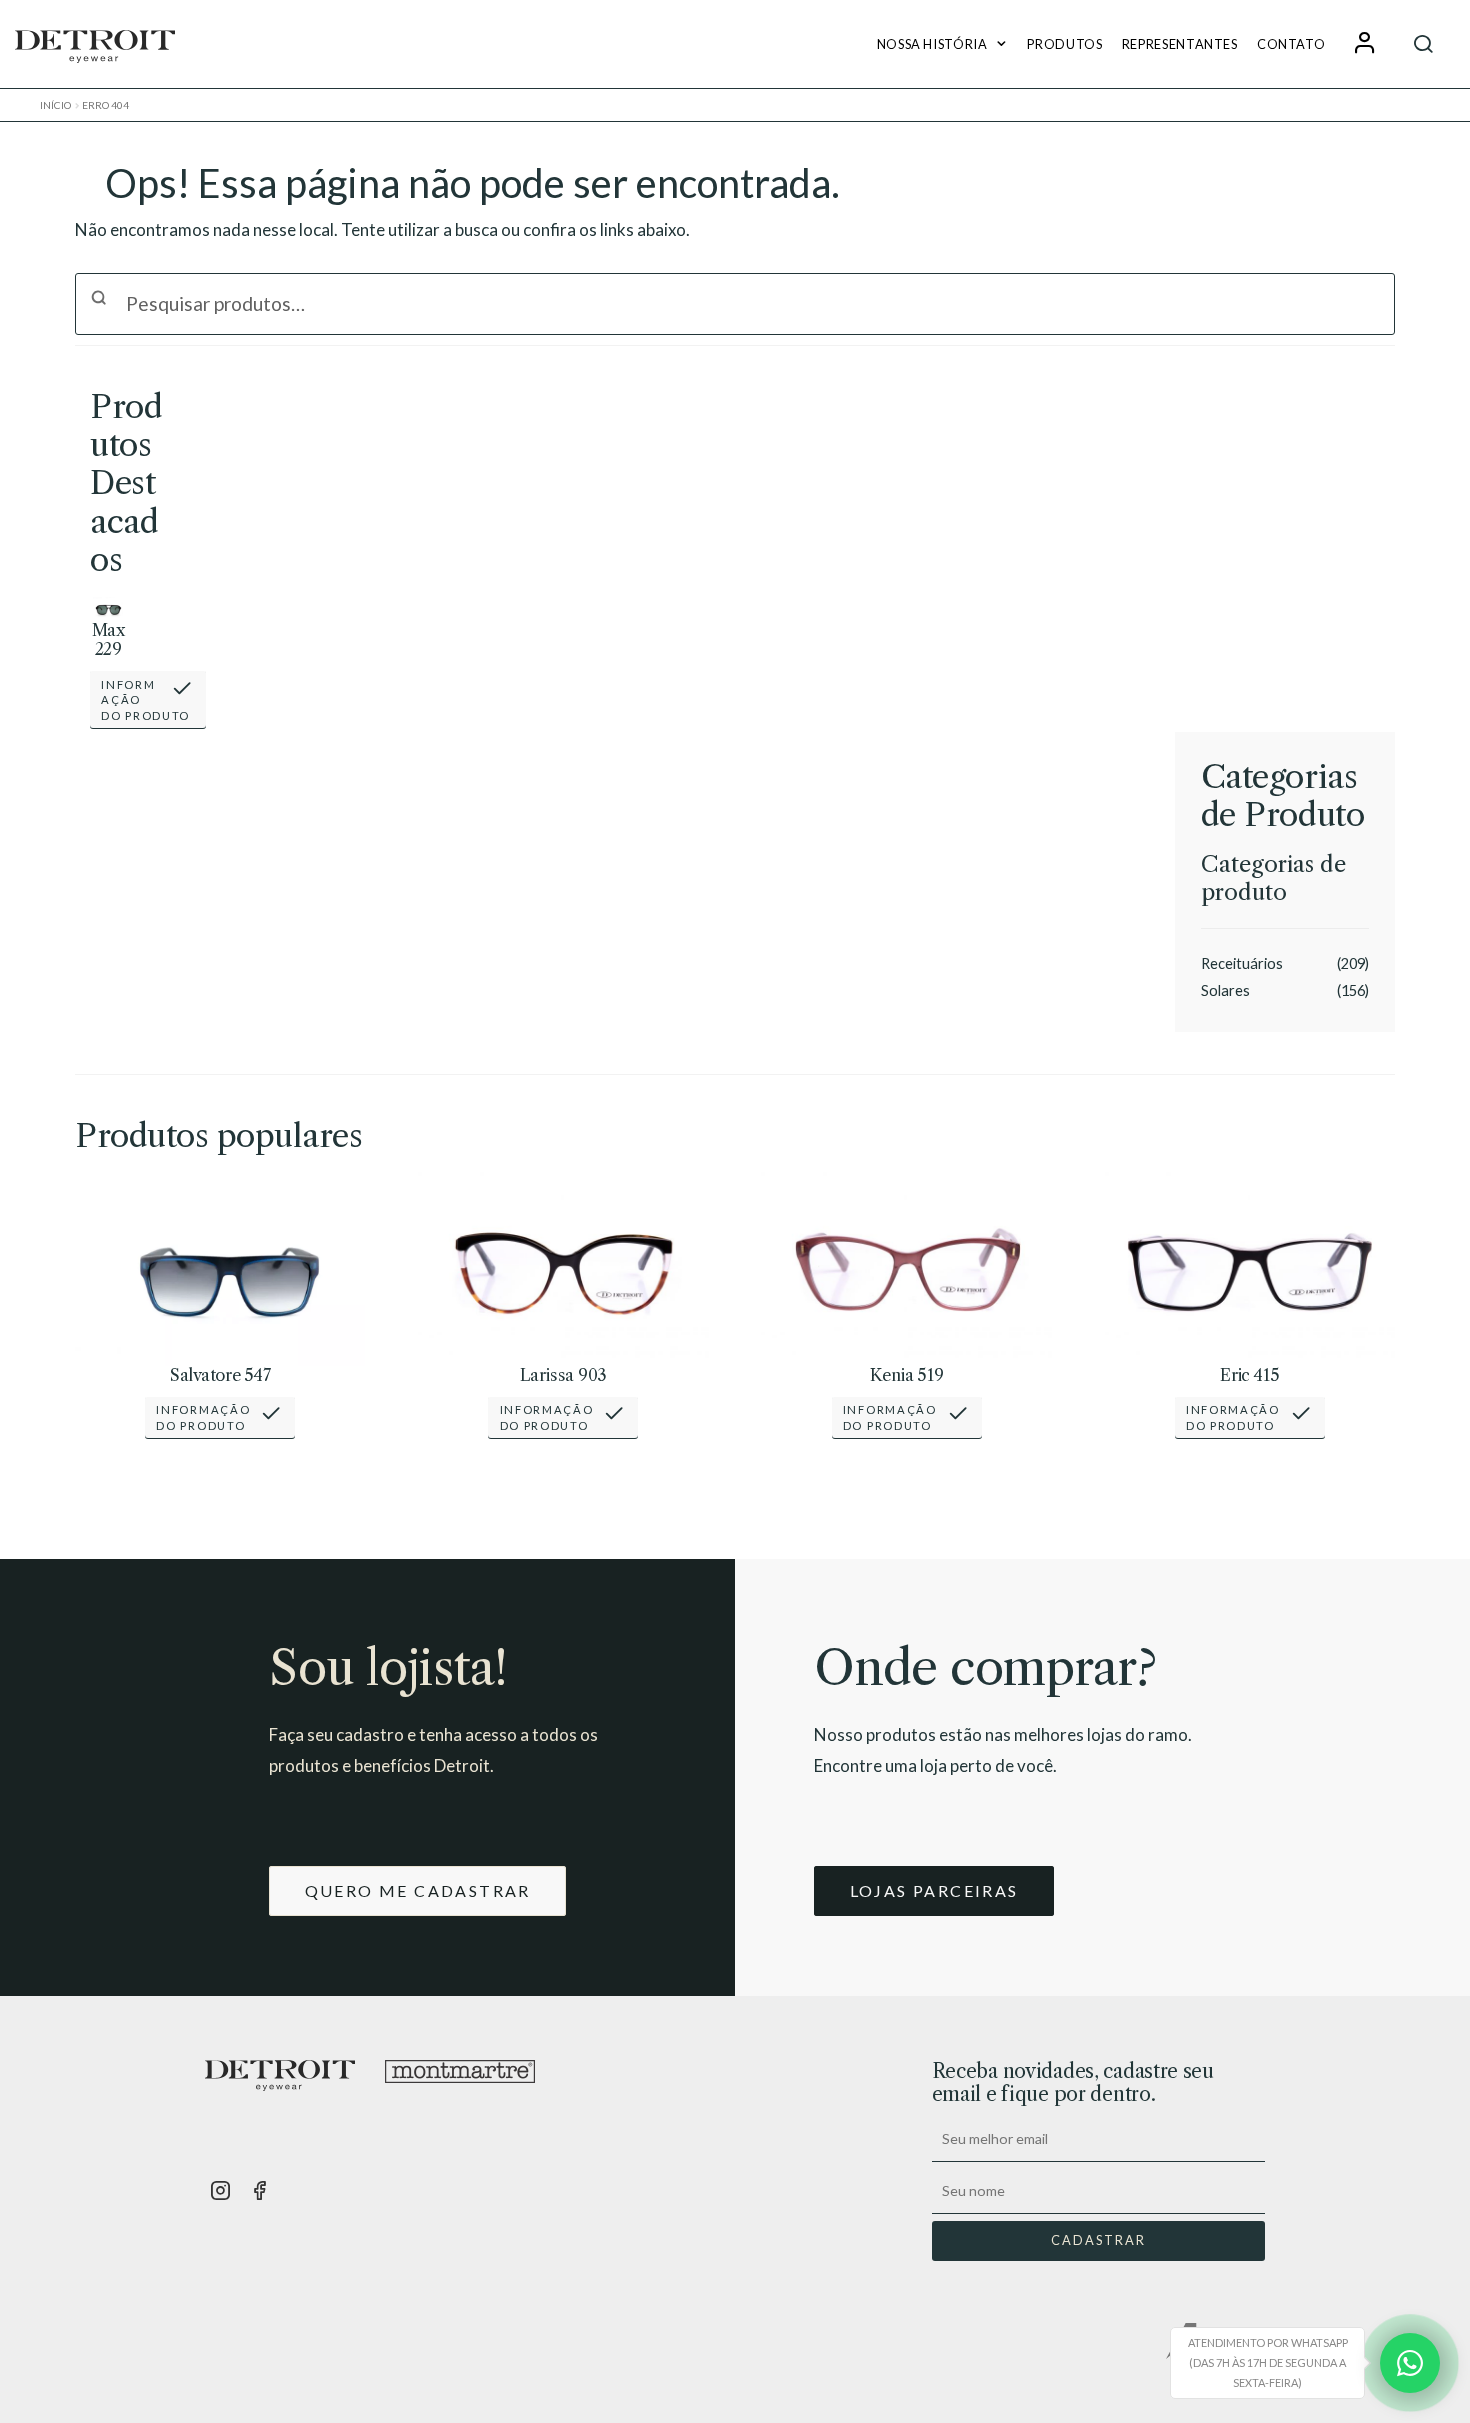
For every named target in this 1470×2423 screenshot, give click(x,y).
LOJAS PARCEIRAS (934, 1890)
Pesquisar (1424, 43)
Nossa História (932, 44)
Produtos (1064, 44)
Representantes (1180, 44)
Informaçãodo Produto (145, 700)
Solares (1225, 990)
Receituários (1242, 963)
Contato (1291, 44)
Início (55, 105)
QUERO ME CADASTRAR (418, 1890)
